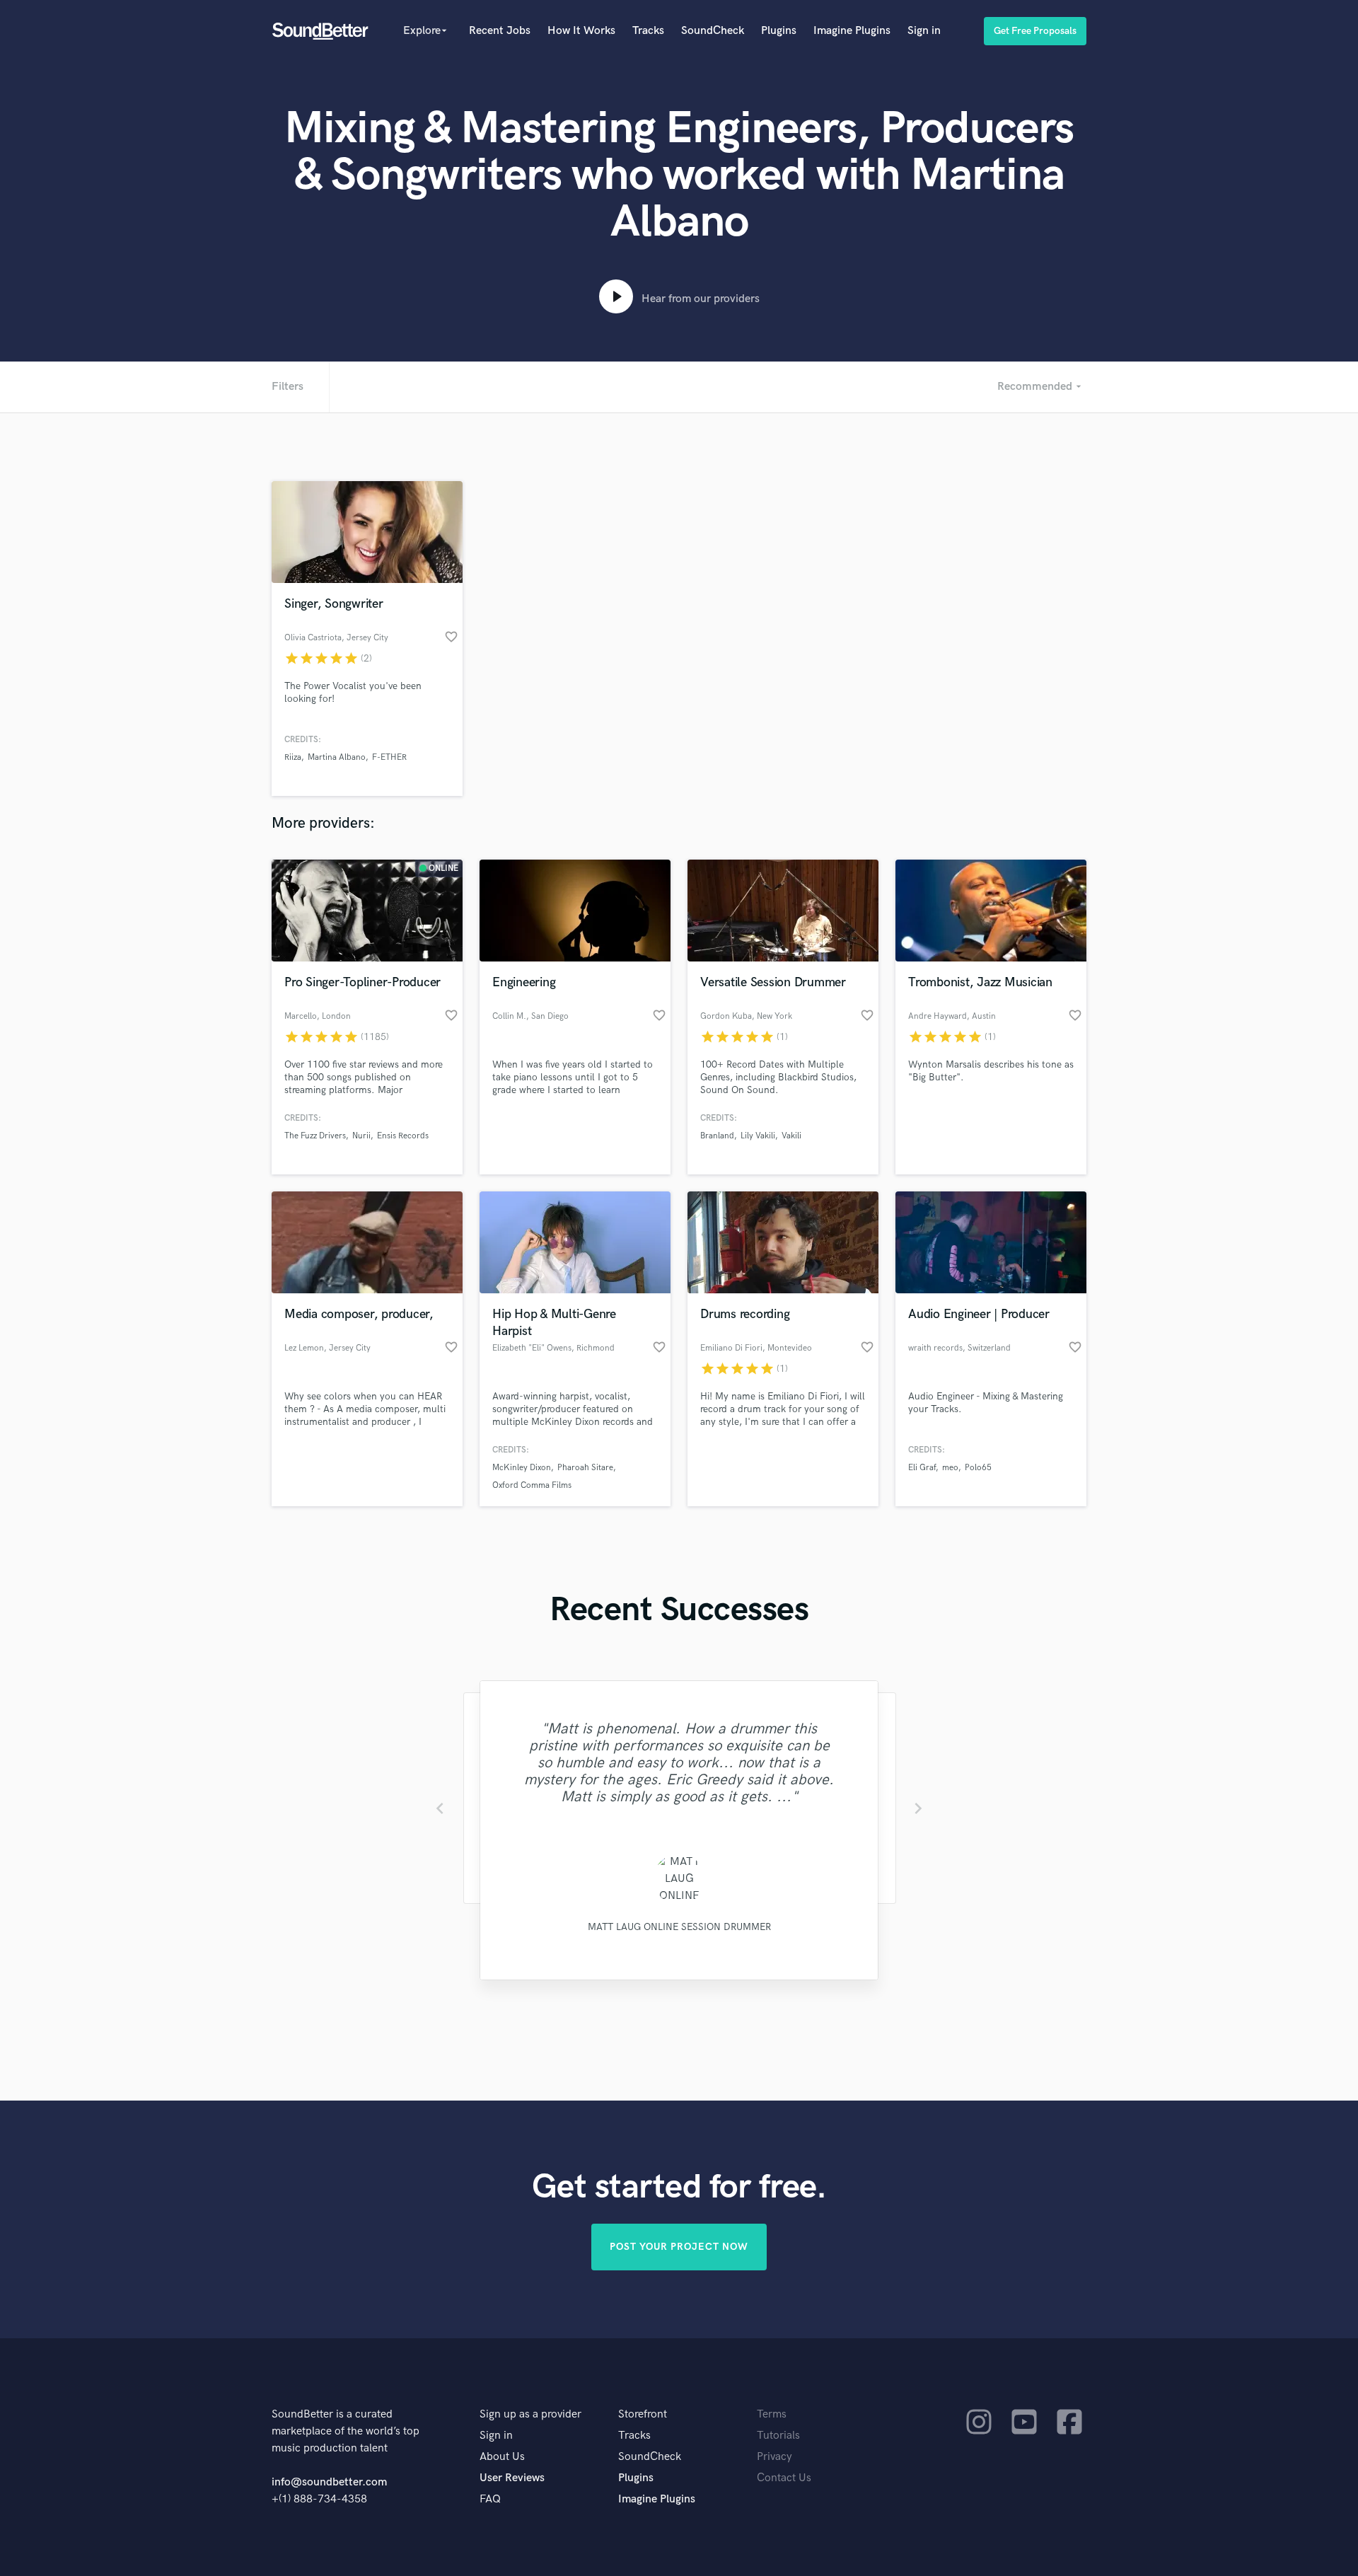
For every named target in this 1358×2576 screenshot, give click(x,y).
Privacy (774, 2457)
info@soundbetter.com (329, 2482)
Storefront (643, 2414)
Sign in (924, 31)
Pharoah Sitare (585, 1468)
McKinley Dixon (522, 1468)
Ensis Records (403, 1136)
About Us (502, 2457)
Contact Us (784, 2478)
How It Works (581, 31)
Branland (717, 1136)
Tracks (648, 31)
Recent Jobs (500, 31)
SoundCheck (713, 31)
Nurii (361, 1136)
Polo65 (978, 1468)
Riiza (293, 757)
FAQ (490, 2499)
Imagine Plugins (852, 31)
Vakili (791, 1136)
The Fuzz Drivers (315, 1136)
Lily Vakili (758, 1136)
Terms (772, 2414)
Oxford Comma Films (532, 1485)
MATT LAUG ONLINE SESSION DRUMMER (679, 1927)
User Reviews (512, 2478)
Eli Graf (922, 1468)
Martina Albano (337, 757)
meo (950, 1468)
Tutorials (778, 2436)
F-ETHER (389, 757)
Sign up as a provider (530, 2414)
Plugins (779, 31)
